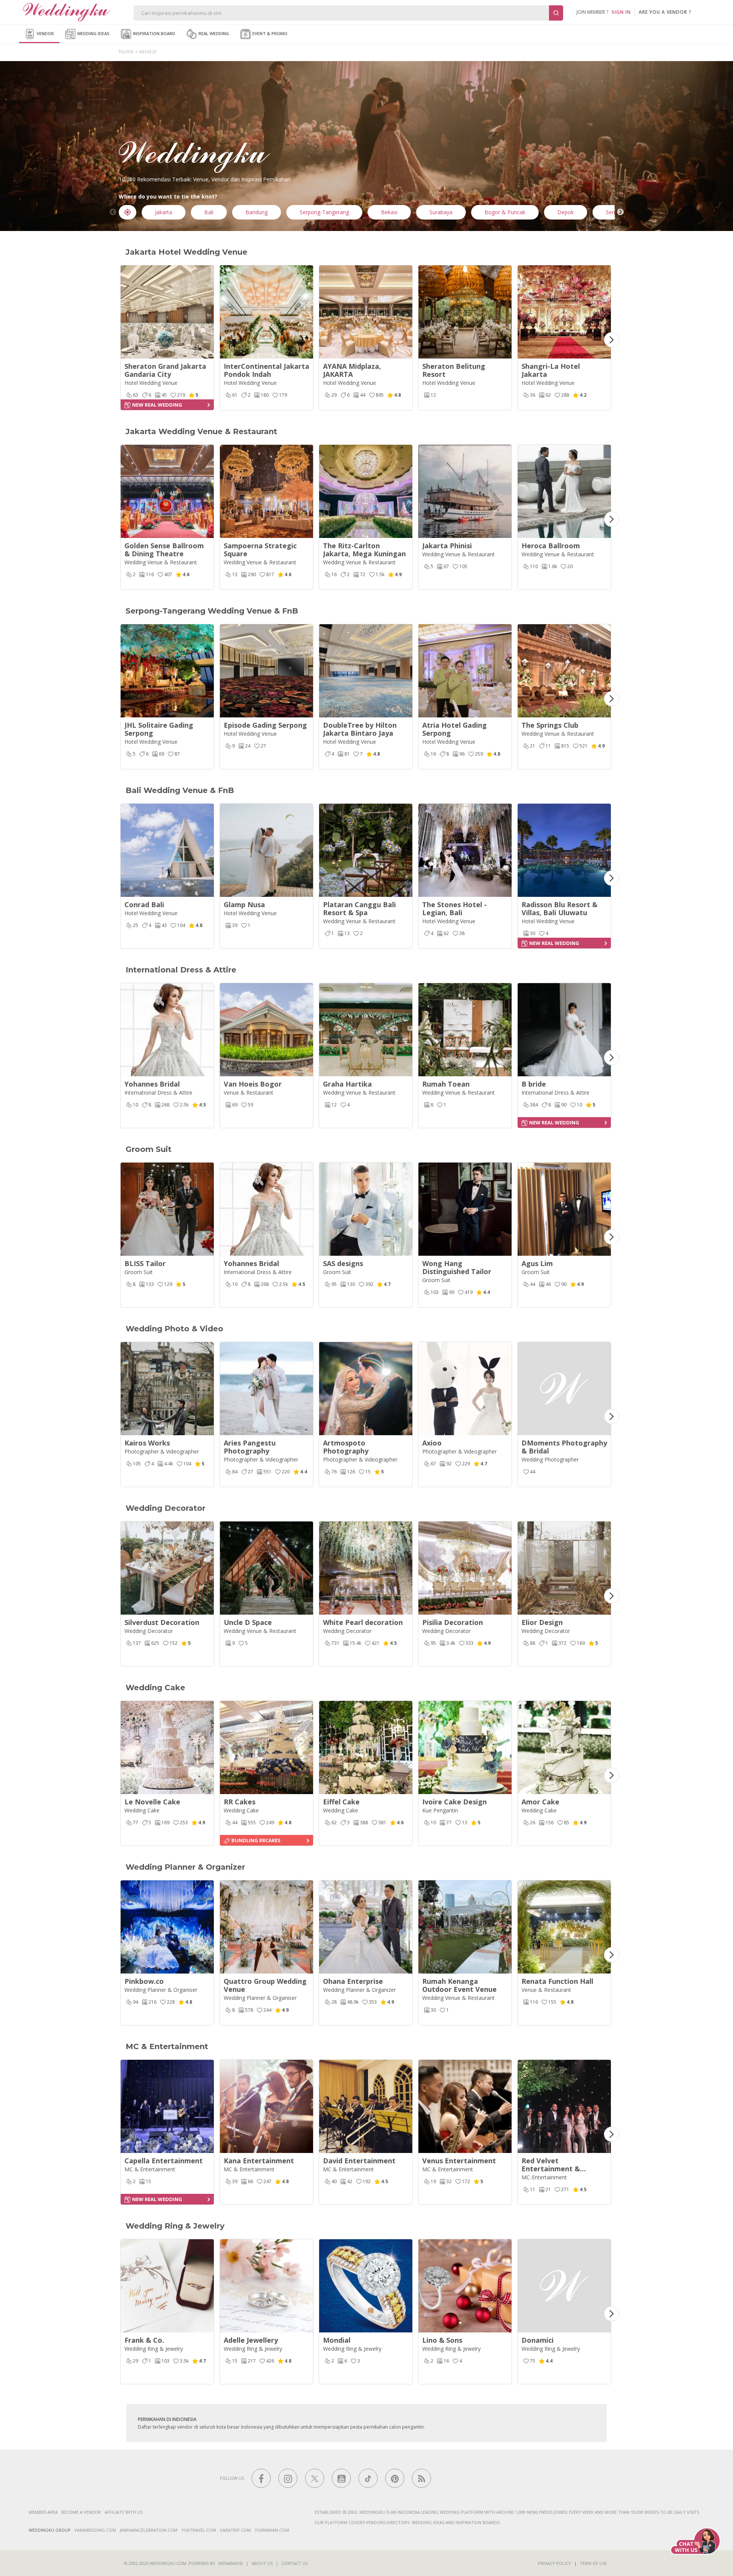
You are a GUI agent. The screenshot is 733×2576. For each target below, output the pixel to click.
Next (620, 212)
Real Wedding (213, 33)
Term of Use (593, 2563)
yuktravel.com (199, 2530)
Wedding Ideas (93, 33)
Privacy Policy (555, 2563)
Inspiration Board (153, 33)
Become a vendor (81, 2512)
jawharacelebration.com (149, 2530)
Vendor (45, 33)
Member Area (43, 2512)
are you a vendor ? (665, 12)
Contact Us (295, 2563)
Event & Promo (269, 33)
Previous (113, 212)
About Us (262, 2563)
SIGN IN (621, 12)
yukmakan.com (272, 2530)
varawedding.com (95, 2530)
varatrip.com (235, 2530)
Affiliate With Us (124, 2512)
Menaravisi (231, 2563)
